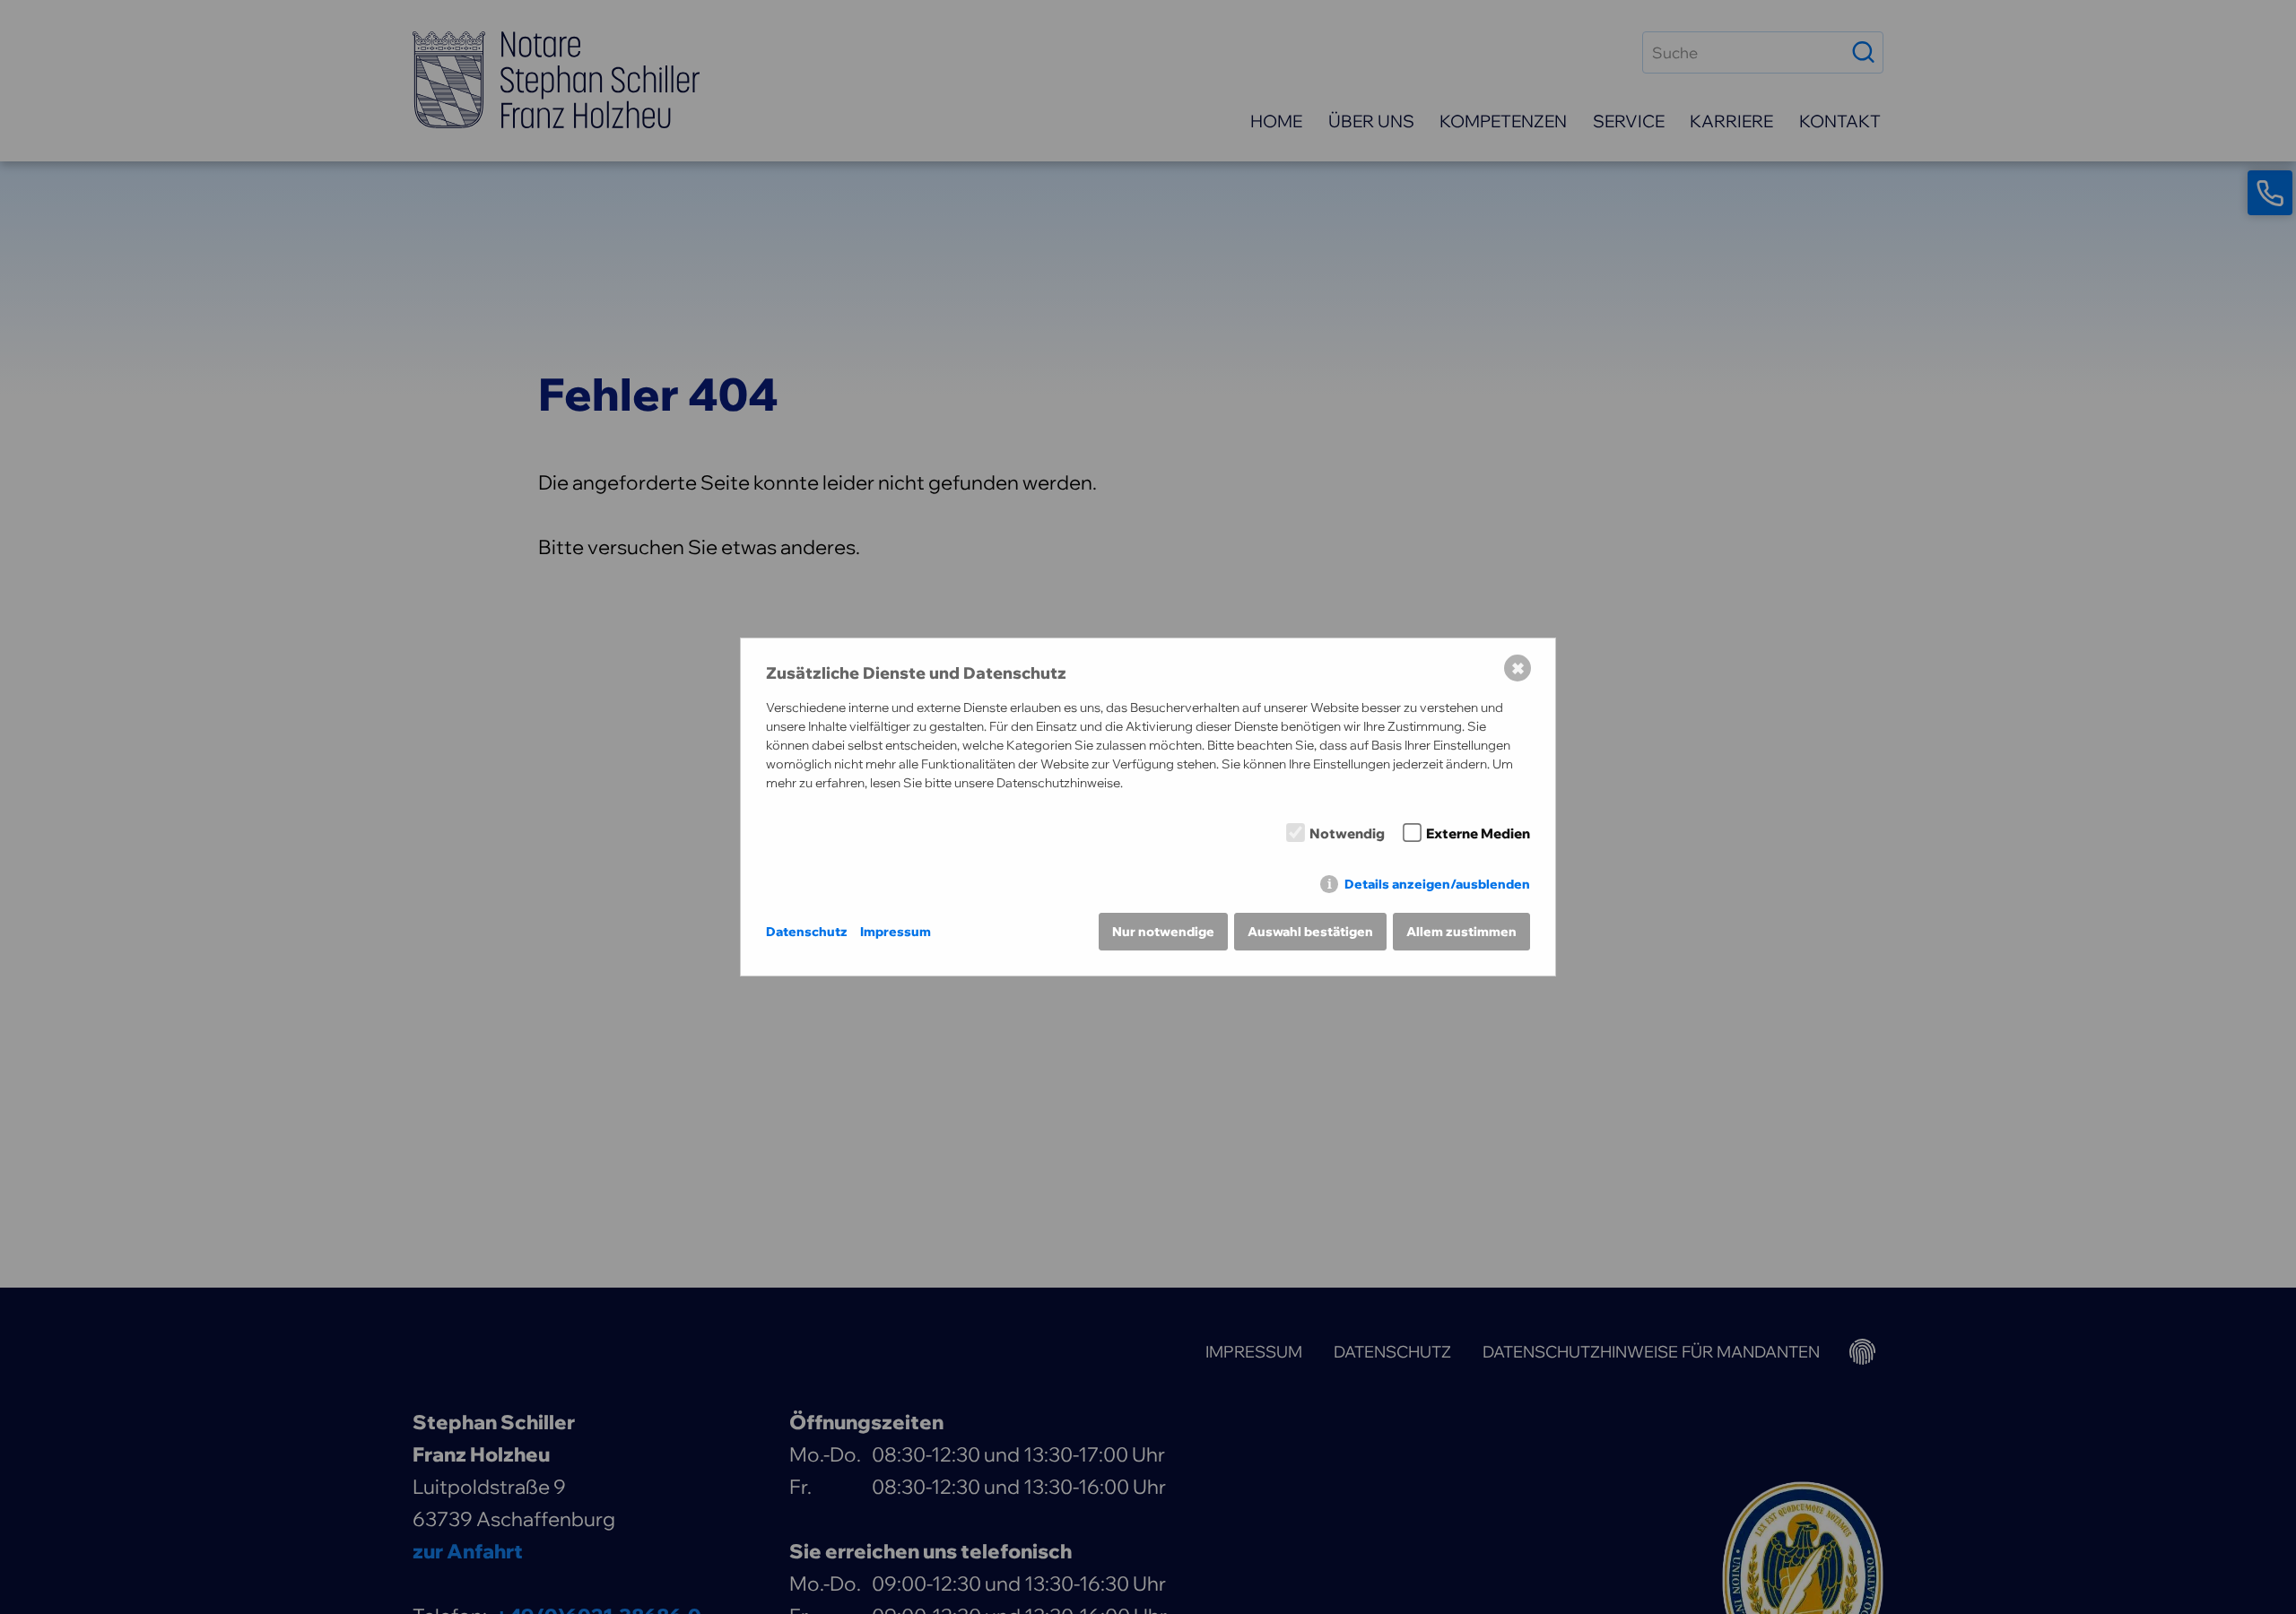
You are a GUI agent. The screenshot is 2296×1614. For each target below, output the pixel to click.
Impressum (896, 932)
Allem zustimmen (1461, 932)
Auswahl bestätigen (1310, 932)
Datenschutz (807, 932)
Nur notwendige (1163, 932)
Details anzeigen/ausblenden (1437, 884)
